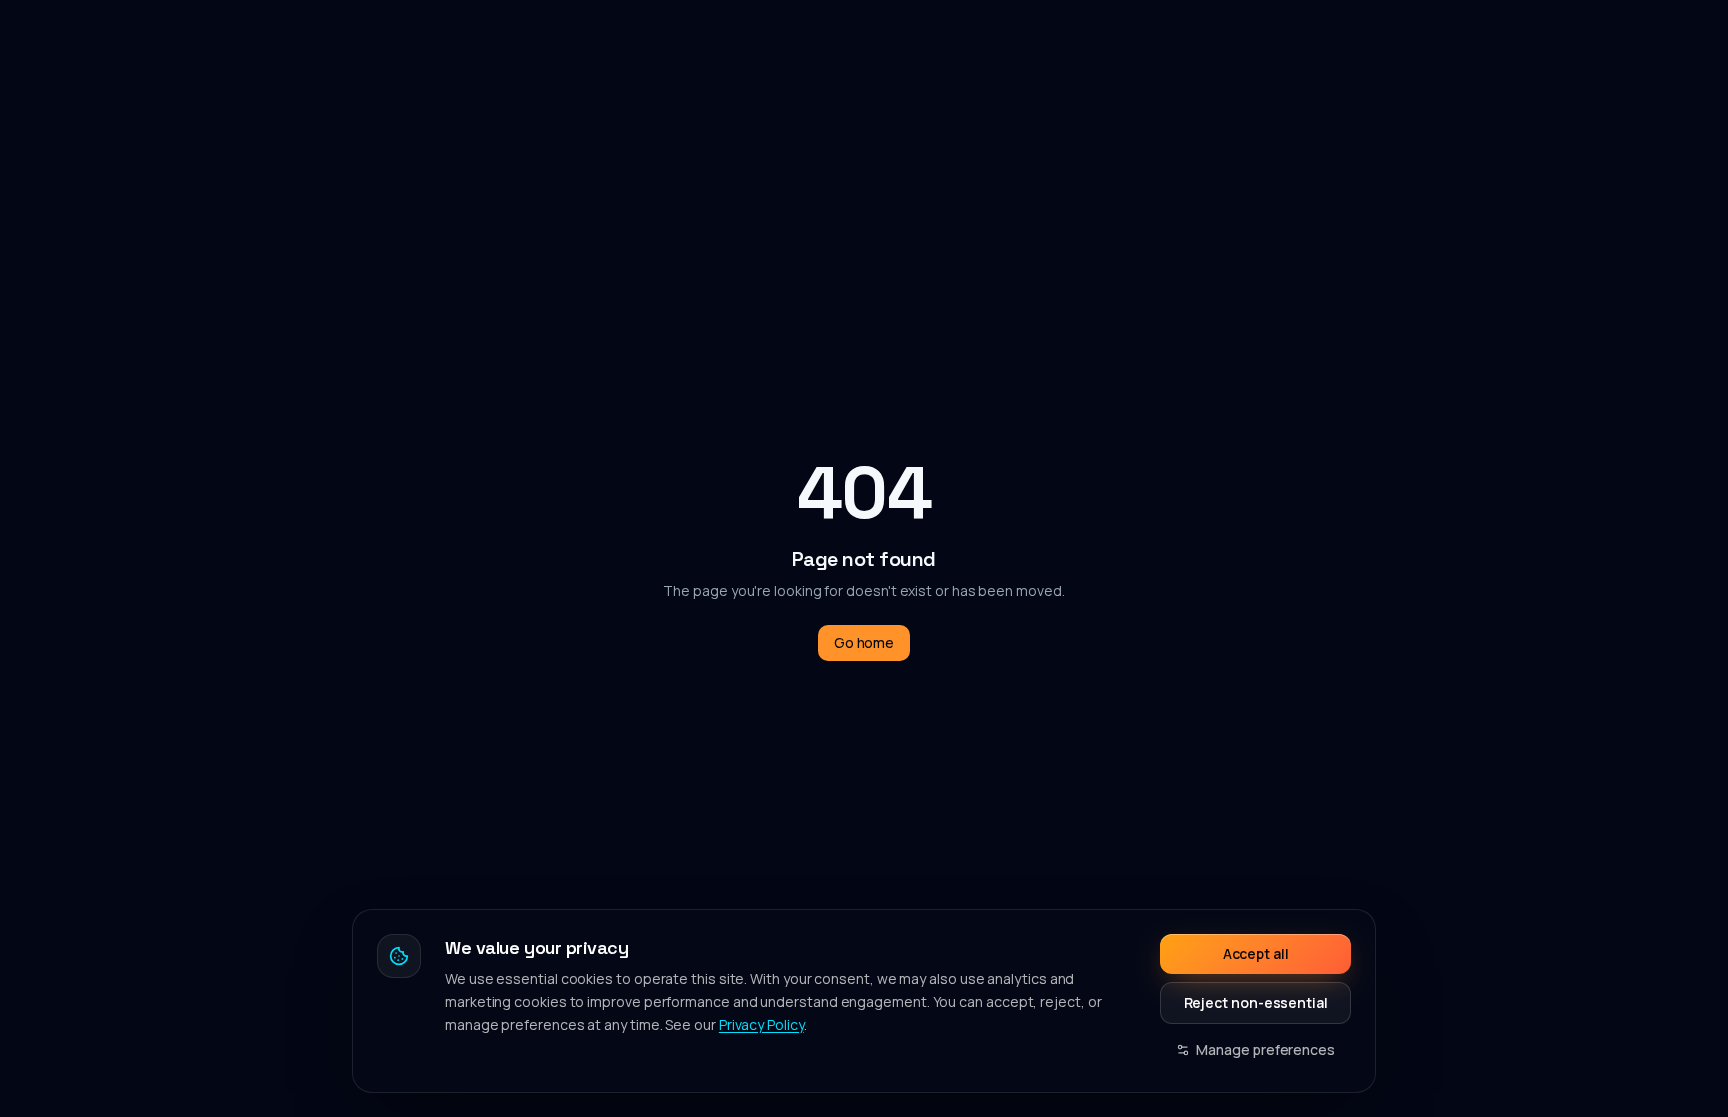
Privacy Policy (761, 1024)
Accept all (1256, 953)
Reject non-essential (1256, 1002)
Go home (864, 642)
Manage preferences (1265, 1049)
